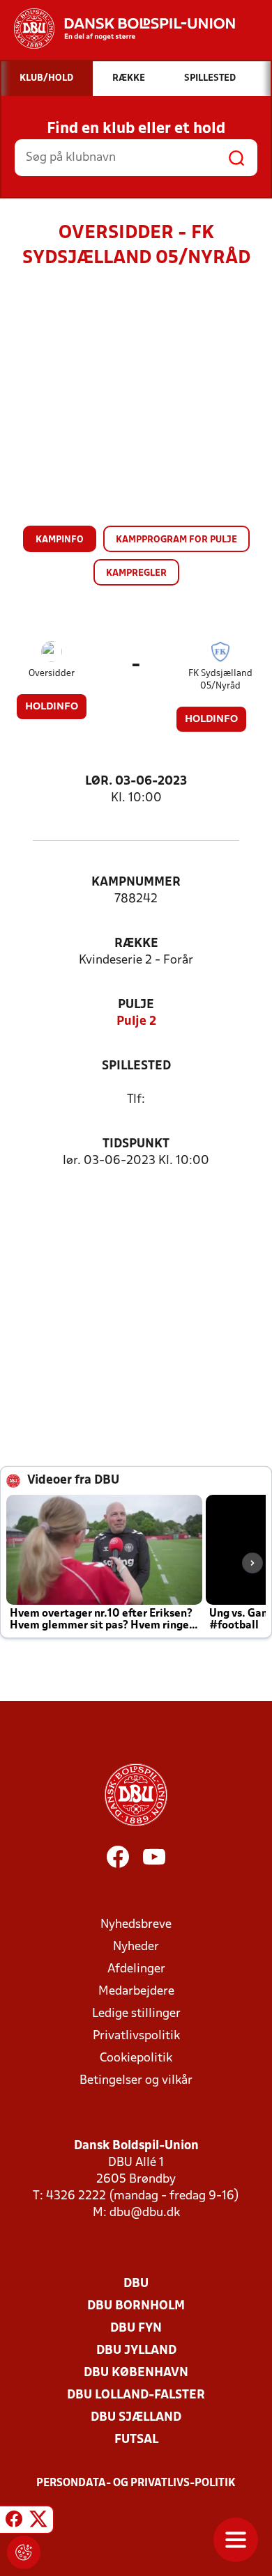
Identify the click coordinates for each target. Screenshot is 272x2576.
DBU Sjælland (136, 2418)
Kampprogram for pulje (176, 540)
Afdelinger (136, 1969)
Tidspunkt (136, 1144)
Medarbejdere (136, 1992)
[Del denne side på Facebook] (14, 2522)
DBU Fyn (136, 2328)
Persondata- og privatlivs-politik (136, 2483)
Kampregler (136, 573)
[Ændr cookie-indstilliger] (24, 2552)
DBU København (136, 2373)
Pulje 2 (136, 1022)
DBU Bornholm (136, 2306)
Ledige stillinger (136, 2014)
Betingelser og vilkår (136, 2081)
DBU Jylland (136, 2351)
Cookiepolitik (136, 2058)
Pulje (136, 1005)
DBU (136, 2284)
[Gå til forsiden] (118, 29)
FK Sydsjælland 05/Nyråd (220, 680)
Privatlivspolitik (136, 2036)
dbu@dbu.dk (145, 2213)
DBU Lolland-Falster (136, 2395)
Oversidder (52, 674)
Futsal (136, 2440)
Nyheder (136, 1947)
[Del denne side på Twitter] (38, 2522)
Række (136, 944)
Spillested (136, 1066)
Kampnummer (136, 882)
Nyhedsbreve (136, 1925)
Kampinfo (60, 540)
